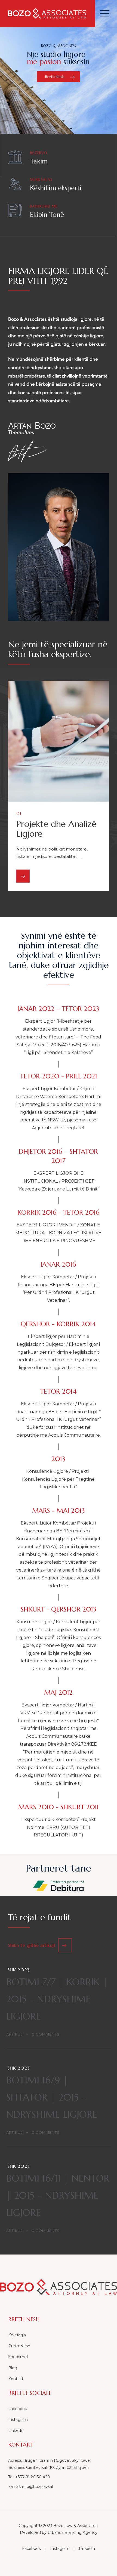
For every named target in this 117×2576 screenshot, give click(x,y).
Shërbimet (18, 2357)
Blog (13, 2368)
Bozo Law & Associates (75, 2526)
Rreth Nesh (19, 2346)
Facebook (18, 2409)
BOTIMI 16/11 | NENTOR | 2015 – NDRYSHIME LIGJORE (58, 2195)
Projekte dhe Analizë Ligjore (56, 829)
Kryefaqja (17, 2335)
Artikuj (14, 2034)
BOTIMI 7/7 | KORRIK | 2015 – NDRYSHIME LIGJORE (57, 1999)
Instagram (18, 2420)
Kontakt (16, 2379)
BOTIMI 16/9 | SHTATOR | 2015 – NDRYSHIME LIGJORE (52, 2097)
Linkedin (16, 2430)
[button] (40, 1945)
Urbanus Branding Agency (73, 2532)
